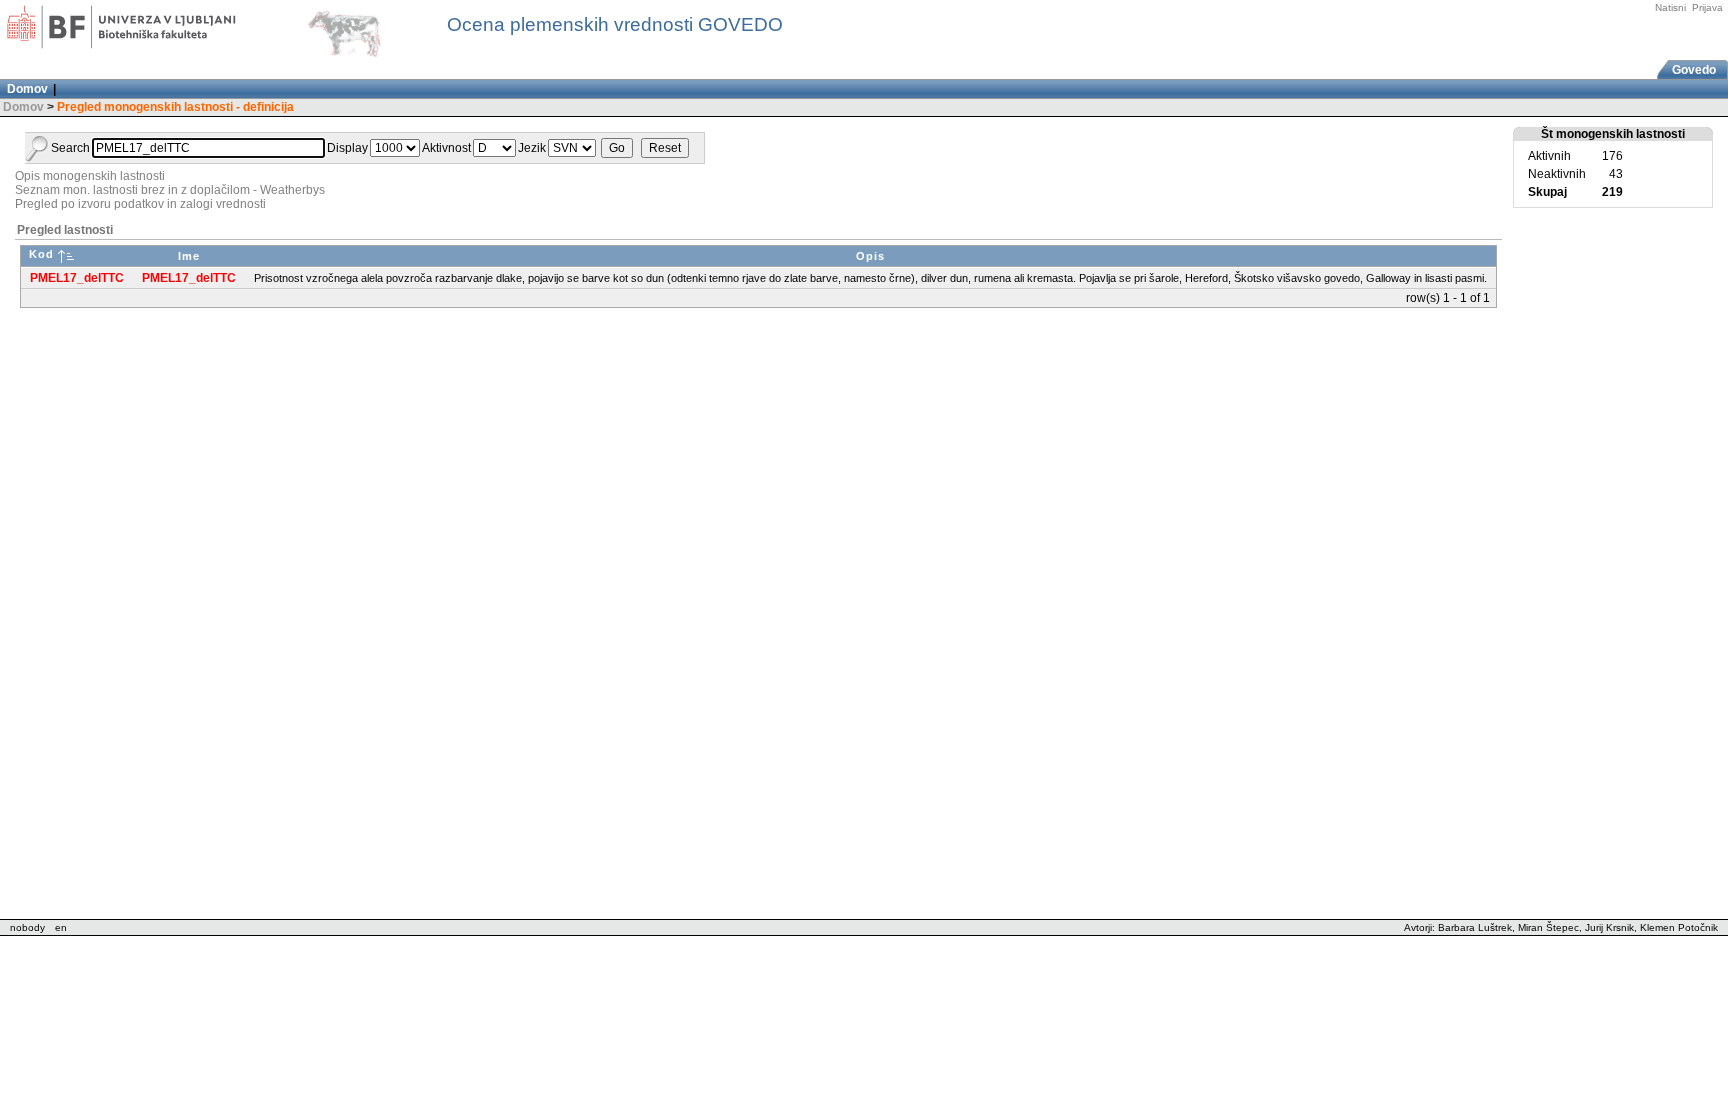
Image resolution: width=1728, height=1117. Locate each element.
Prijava (1707, 7)
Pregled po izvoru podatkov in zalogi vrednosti (140, 204)
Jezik (532, 148)
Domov (23, 107)
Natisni (1670, 7)
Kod (41, 254)
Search (70, 148)
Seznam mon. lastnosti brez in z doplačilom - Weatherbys (170, 190)
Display (347, 148)
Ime (189, 256)
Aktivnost (446, 148)
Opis (870, 256)
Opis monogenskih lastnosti (90, 176)
